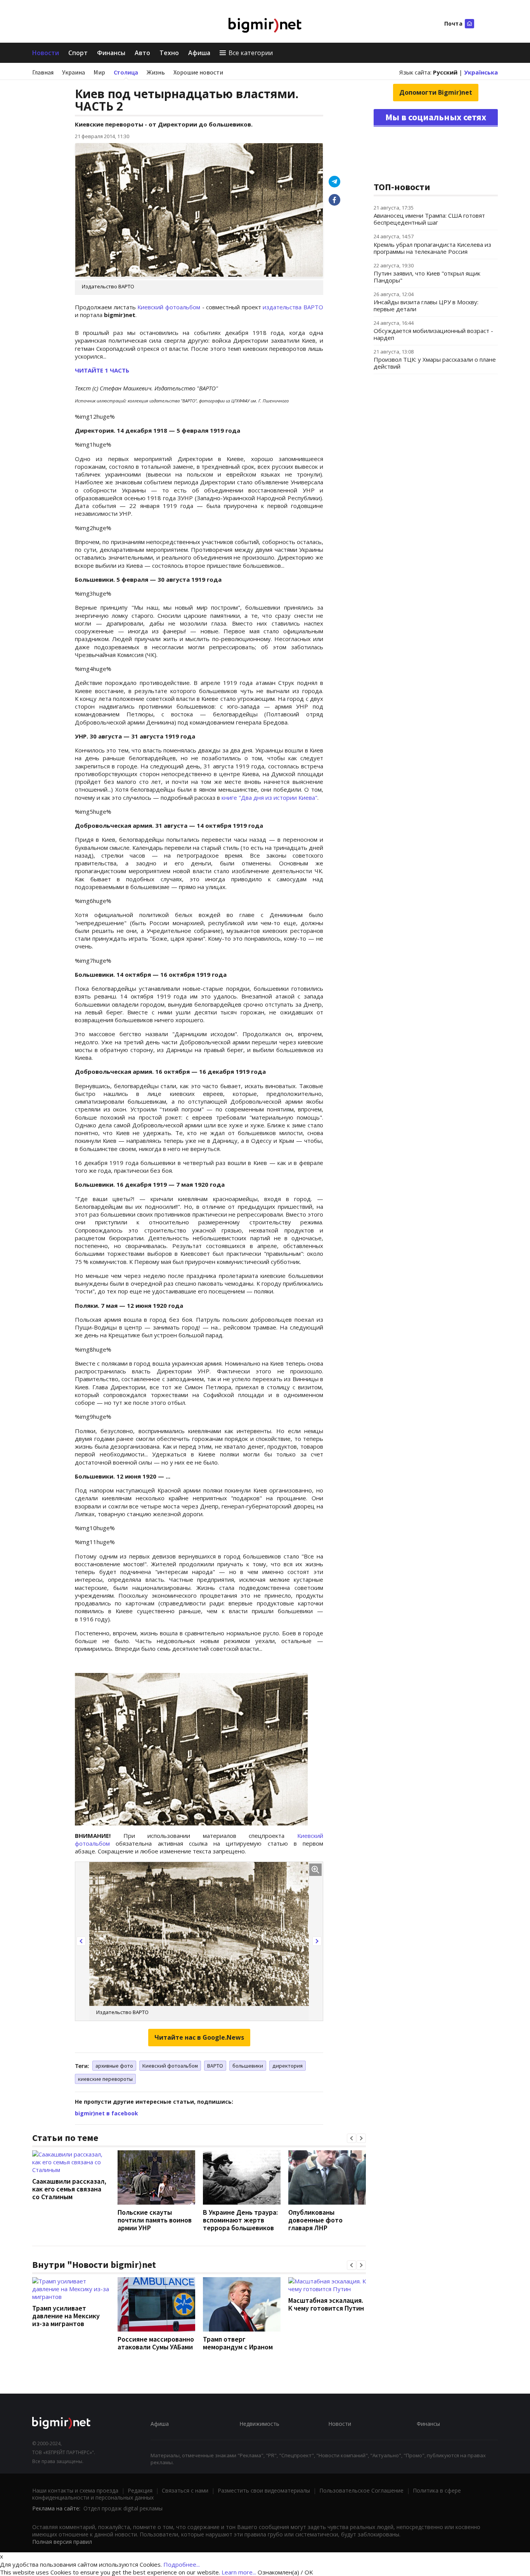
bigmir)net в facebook (107, 2113)
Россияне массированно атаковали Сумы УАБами (156, 2343)
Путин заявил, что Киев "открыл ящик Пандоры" (427, 277)
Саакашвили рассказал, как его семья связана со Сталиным (69, 2189)
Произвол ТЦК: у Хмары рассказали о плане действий (435, 363)
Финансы (111, 53)
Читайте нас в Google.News (199, 2037)
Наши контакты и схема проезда (75, 2490)
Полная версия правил (62, 2542)
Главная (43, 72)
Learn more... (239, 2572)
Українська (481, 72)
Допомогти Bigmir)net (436, 92)
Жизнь (156, 72)
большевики (248, 2066)
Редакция (140, 2490)
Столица (126, 72)
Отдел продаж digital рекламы (123, 2508)
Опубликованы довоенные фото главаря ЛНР (315, 2220)
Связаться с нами (185, 2490)
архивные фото (114, 2066)
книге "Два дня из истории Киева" (269, 797)
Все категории (251, 53)
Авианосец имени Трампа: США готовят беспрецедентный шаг (429, 219)
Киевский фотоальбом (169, 307)
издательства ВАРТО (293, 307)
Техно (169, 53)
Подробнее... (182, 2564)
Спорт (78, 53)
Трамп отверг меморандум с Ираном (238, 2343)
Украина (74, 72)
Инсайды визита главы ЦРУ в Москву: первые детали (426, 305)
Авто (142, 53)
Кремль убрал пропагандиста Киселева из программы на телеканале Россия (432, 248)
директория (288, 2066)
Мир (99, 72)
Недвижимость (259, 2424)
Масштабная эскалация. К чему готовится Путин (326, 2304)
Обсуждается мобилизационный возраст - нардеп (433, 334)
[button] (81, 1941)
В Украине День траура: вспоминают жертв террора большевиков (240, 2220)
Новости (46, 53)
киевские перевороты (105, 2079)
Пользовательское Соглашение (361, 2490)
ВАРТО (215, 2066)
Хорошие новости (198, 72)
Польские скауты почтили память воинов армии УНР (155, 2220)
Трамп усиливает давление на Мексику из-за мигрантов (66, 2316)
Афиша (199, 53)
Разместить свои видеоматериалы (264, 2490)
